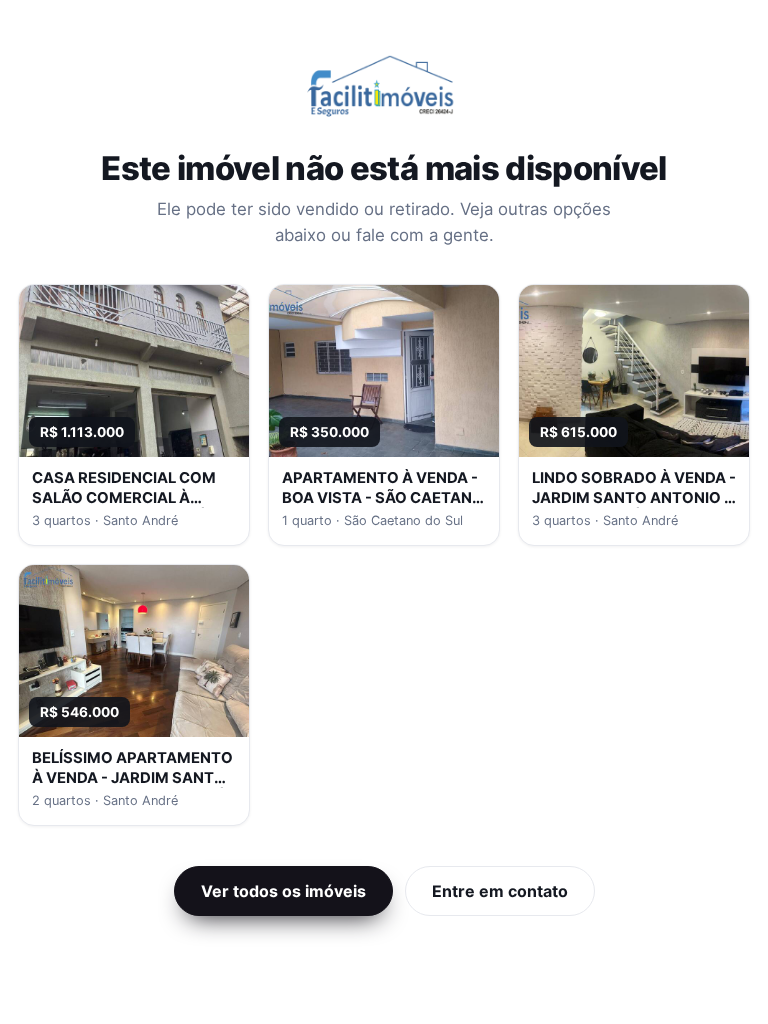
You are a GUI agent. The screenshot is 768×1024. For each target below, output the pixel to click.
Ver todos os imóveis (283, 891)
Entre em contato (500, 891)
